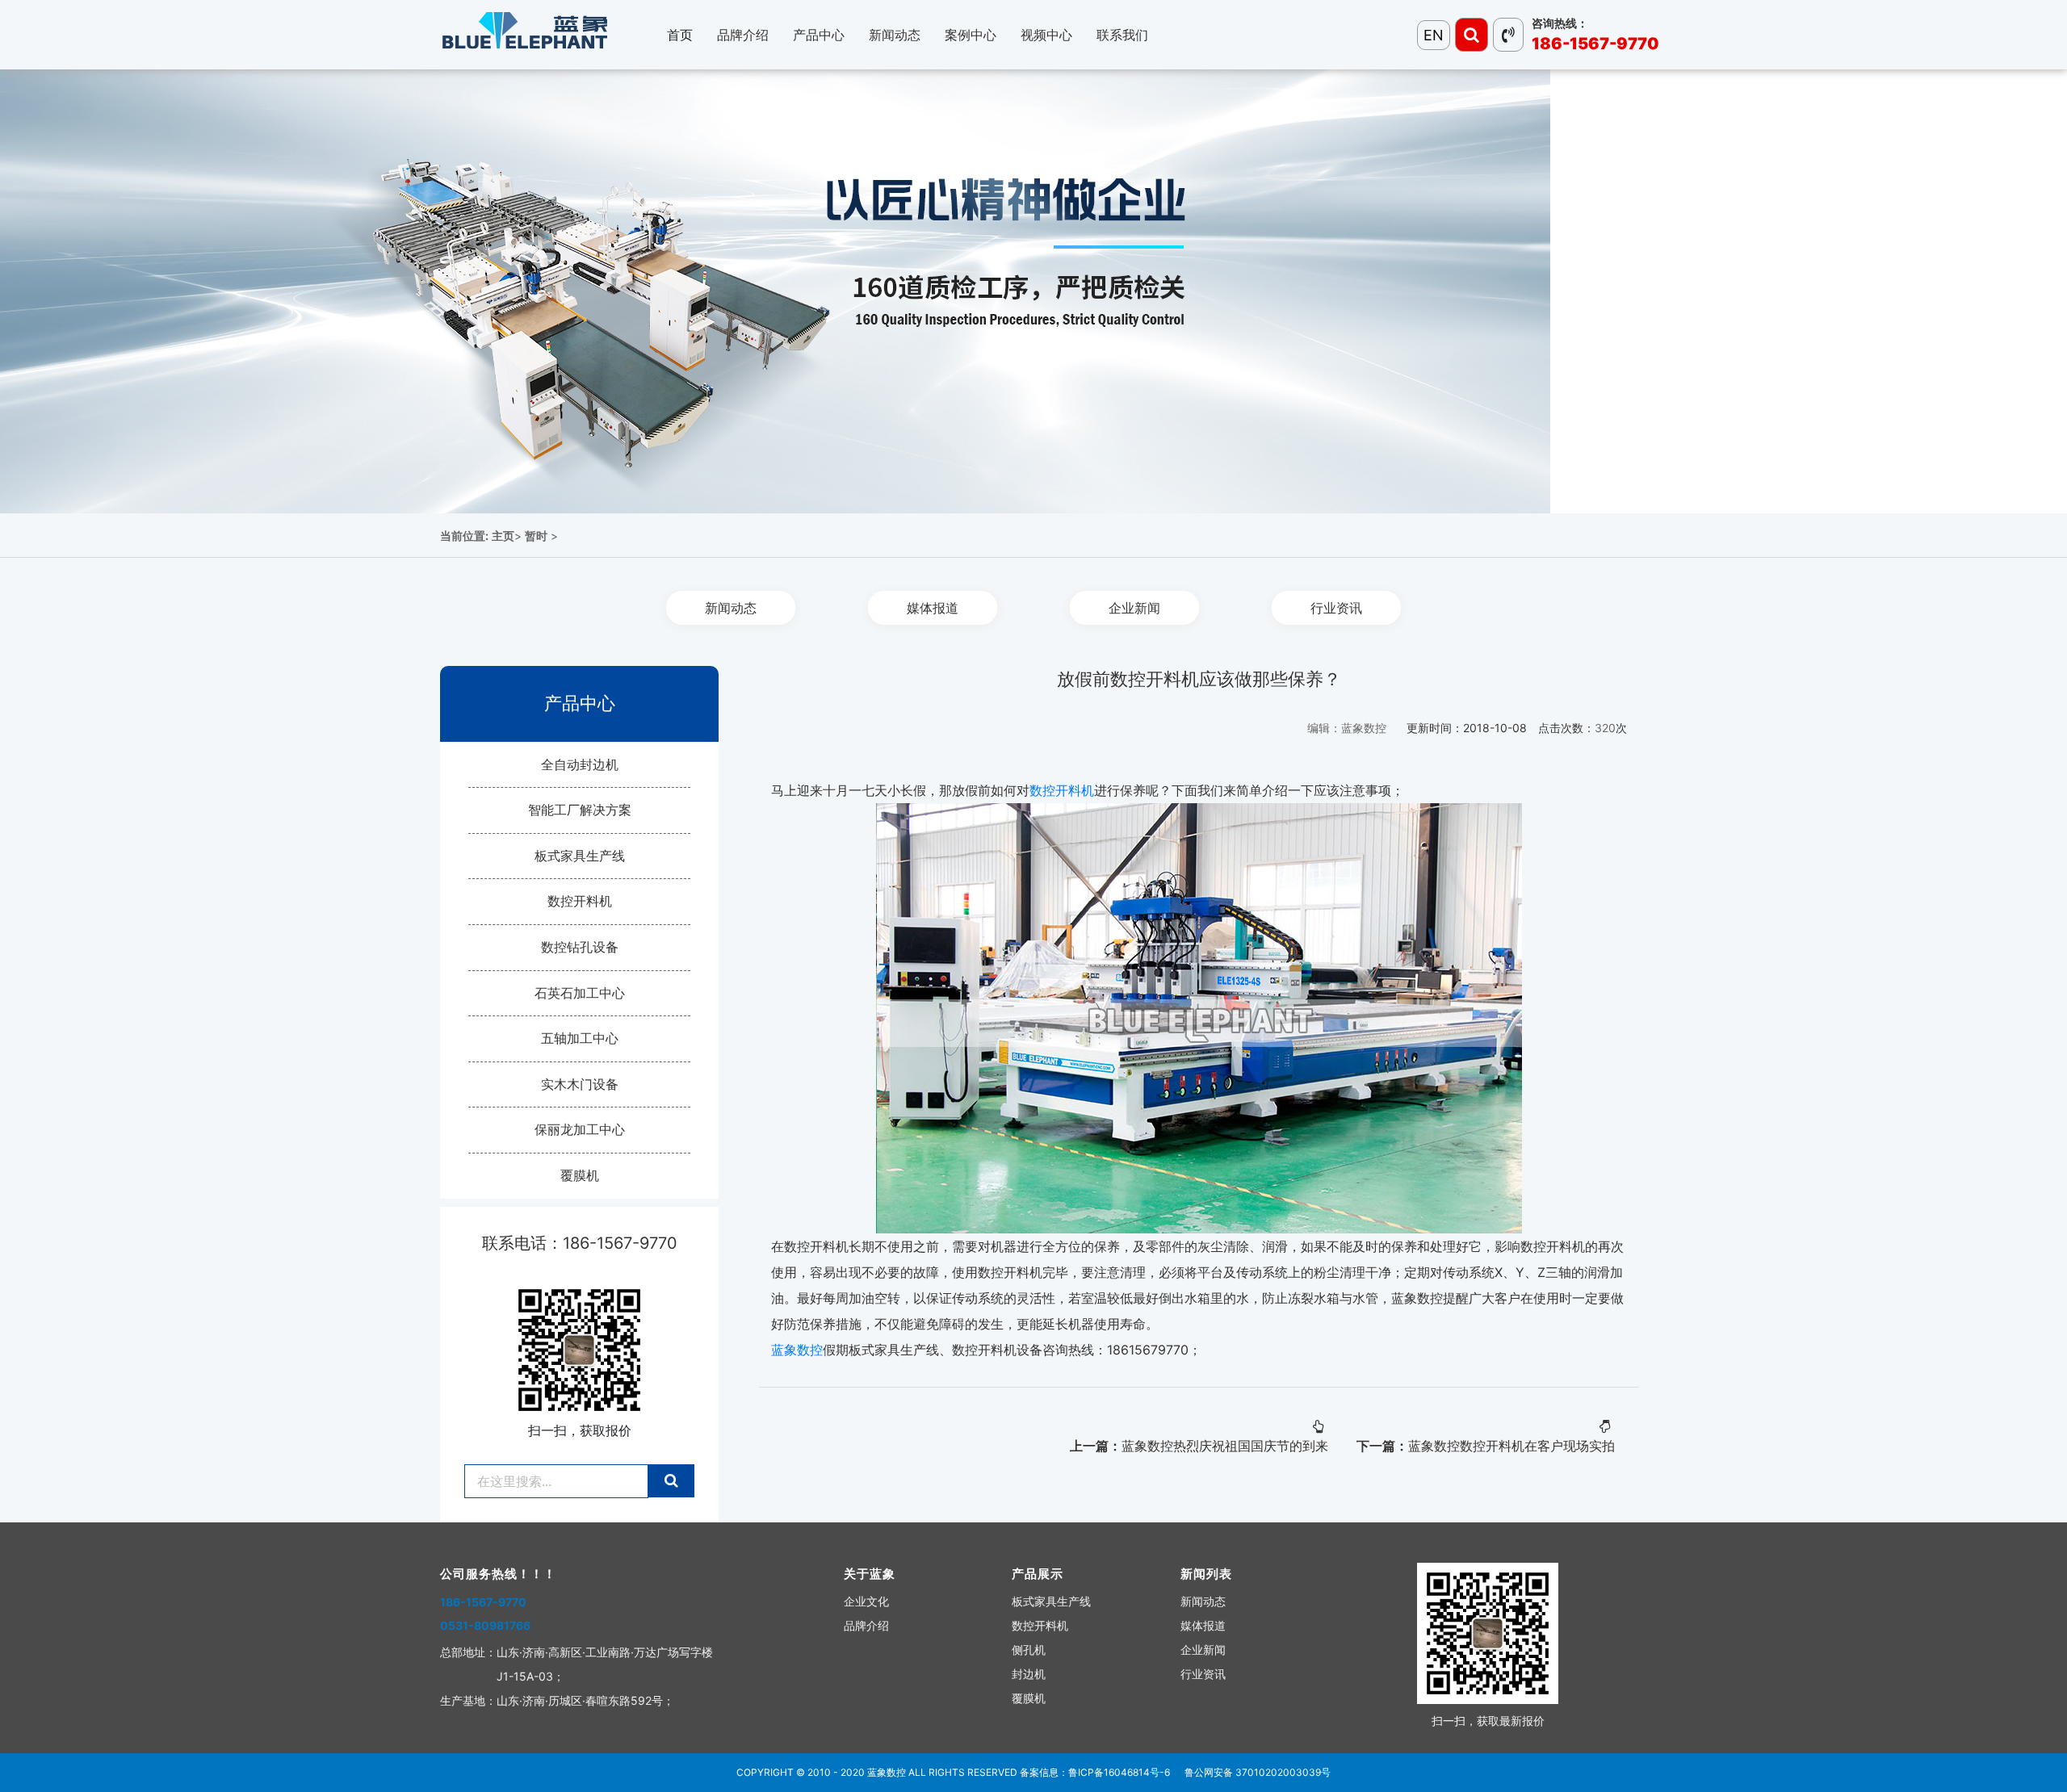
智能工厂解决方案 (580, 810)
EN (1434, 35)
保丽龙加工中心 (580, 1129)
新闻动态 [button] (895, 35)
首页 (680, 35)
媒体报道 (933, 608)
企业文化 (866, 1601)
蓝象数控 (797, 1350)
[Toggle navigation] (1472, 35)
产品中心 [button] (819, 35)
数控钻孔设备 (580, 947)
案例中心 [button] (971, 35)
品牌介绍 (866, 1625)
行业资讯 (1336, 608)
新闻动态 (731, 608)
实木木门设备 (580, 1084)
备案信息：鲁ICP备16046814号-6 (1095, 1772)
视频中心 (1046, 35)
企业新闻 (1134, 608)
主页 (503, 536)
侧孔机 (1029, 1650)
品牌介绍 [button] (743, 35)
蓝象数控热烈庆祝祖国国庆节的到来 (1225, 1446)
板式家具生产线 (580, 856)
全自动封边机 (580, 764)
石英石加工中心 (580, 993)
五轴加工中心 (580, 1038)
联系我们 (1122, 35)
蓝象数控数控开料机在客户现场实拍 (1511, 1446)
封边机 (1029, 1674)
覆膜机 (580, 1175)
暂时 (536, 536)
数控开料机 (580, 901)
